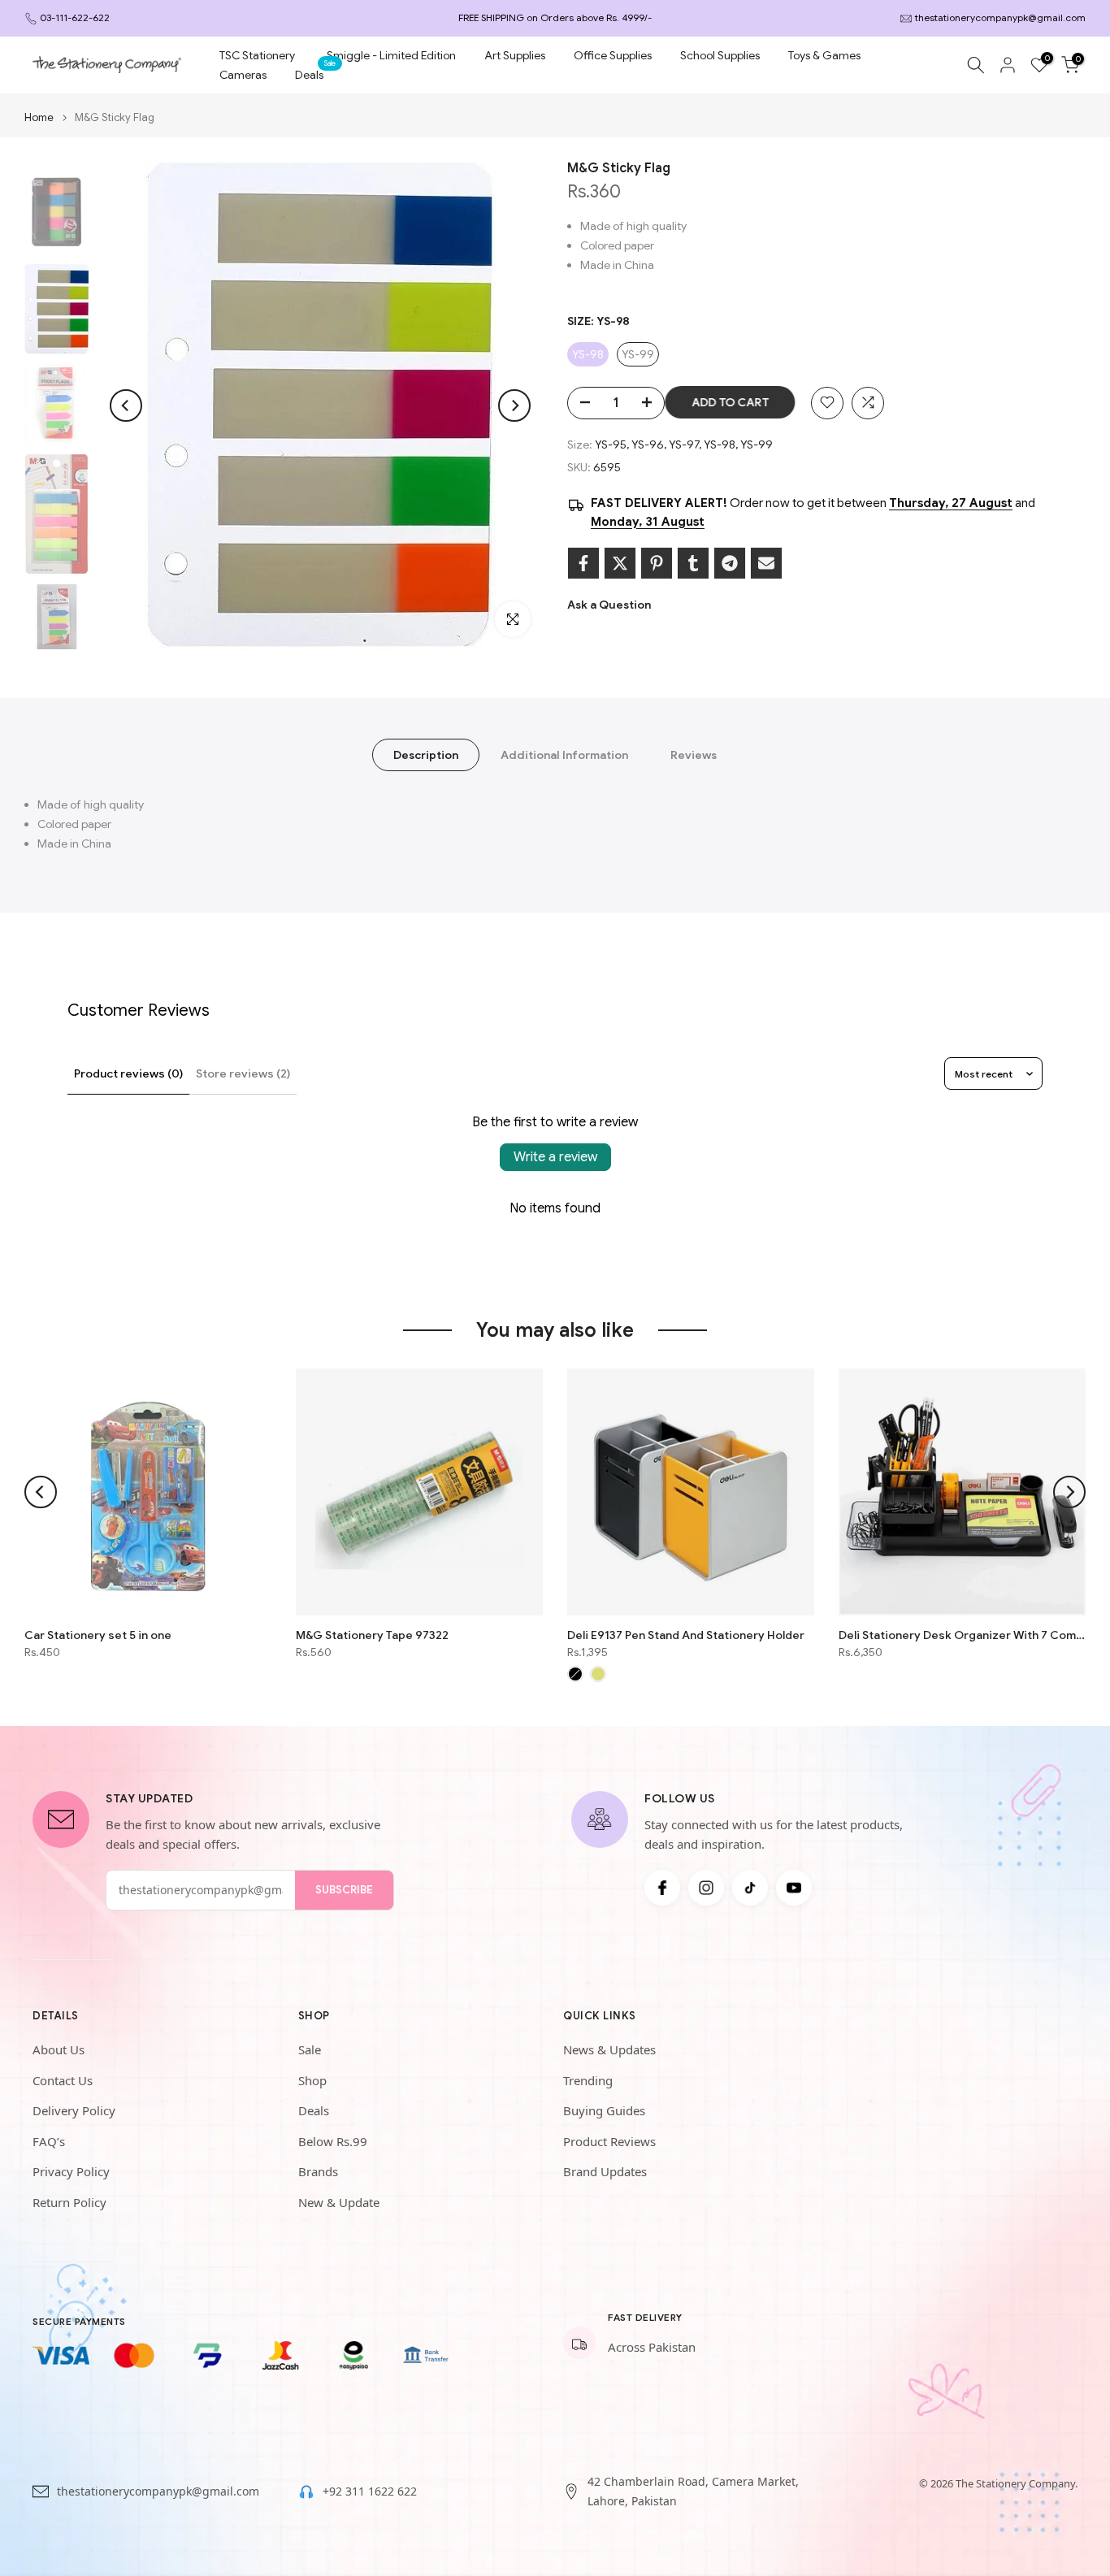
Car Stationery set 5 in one (98, 1635)
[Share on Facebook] (583, 563)
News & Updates (609, 2049)
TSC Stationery (257, 55)
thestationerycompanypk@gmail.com (1000, 17)
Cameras (243, 75)
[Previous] (126, 405)
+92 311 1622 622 (370, 2491)
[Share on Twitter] (620, 563)
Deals (315, 74)
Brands (318, 2171)
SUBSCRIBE (344, 1890)
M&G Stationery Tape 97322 (372, 1635)
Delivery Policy (74, 2110)
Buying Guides (604, 2110)
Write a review (555, 1157)
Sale (310, 2049)
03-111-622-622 (75, 17)
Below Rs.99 (333, 2141)
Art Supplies (515, 55)
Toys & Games (824, 55)
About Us (59, 2049)
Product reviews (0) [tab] (128, 1073)
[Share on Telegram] (730, 563)
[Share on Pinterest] (657, 563)
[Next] (514, 405)
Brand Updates (605, 2171)
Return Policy (69, 2202)
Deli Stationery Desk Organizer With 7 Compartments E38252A (962, 1635)
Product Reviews (609, 2141)
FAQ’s (49, 2141)
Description (426, 755)
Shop (312, 2080)
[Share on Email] (766, 563)
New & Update (339, 2202)
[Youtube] (794, 1888)
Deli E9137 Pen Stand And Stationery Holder (686, 1635)
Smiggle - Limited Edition (391, 55)
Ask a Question (609, 605)
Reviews (694, 755)
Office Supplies (613, 55)
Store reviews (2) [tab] (243, 1073)
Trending (588, 2080)
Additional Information (564, 755)
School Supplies (720, 55)
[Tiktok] (750, 1888)
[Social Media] (662, 1888)
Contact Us (63, 2080)
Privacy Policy (71, 2171)
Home (39, 117)
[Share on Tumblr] (693, 563)
